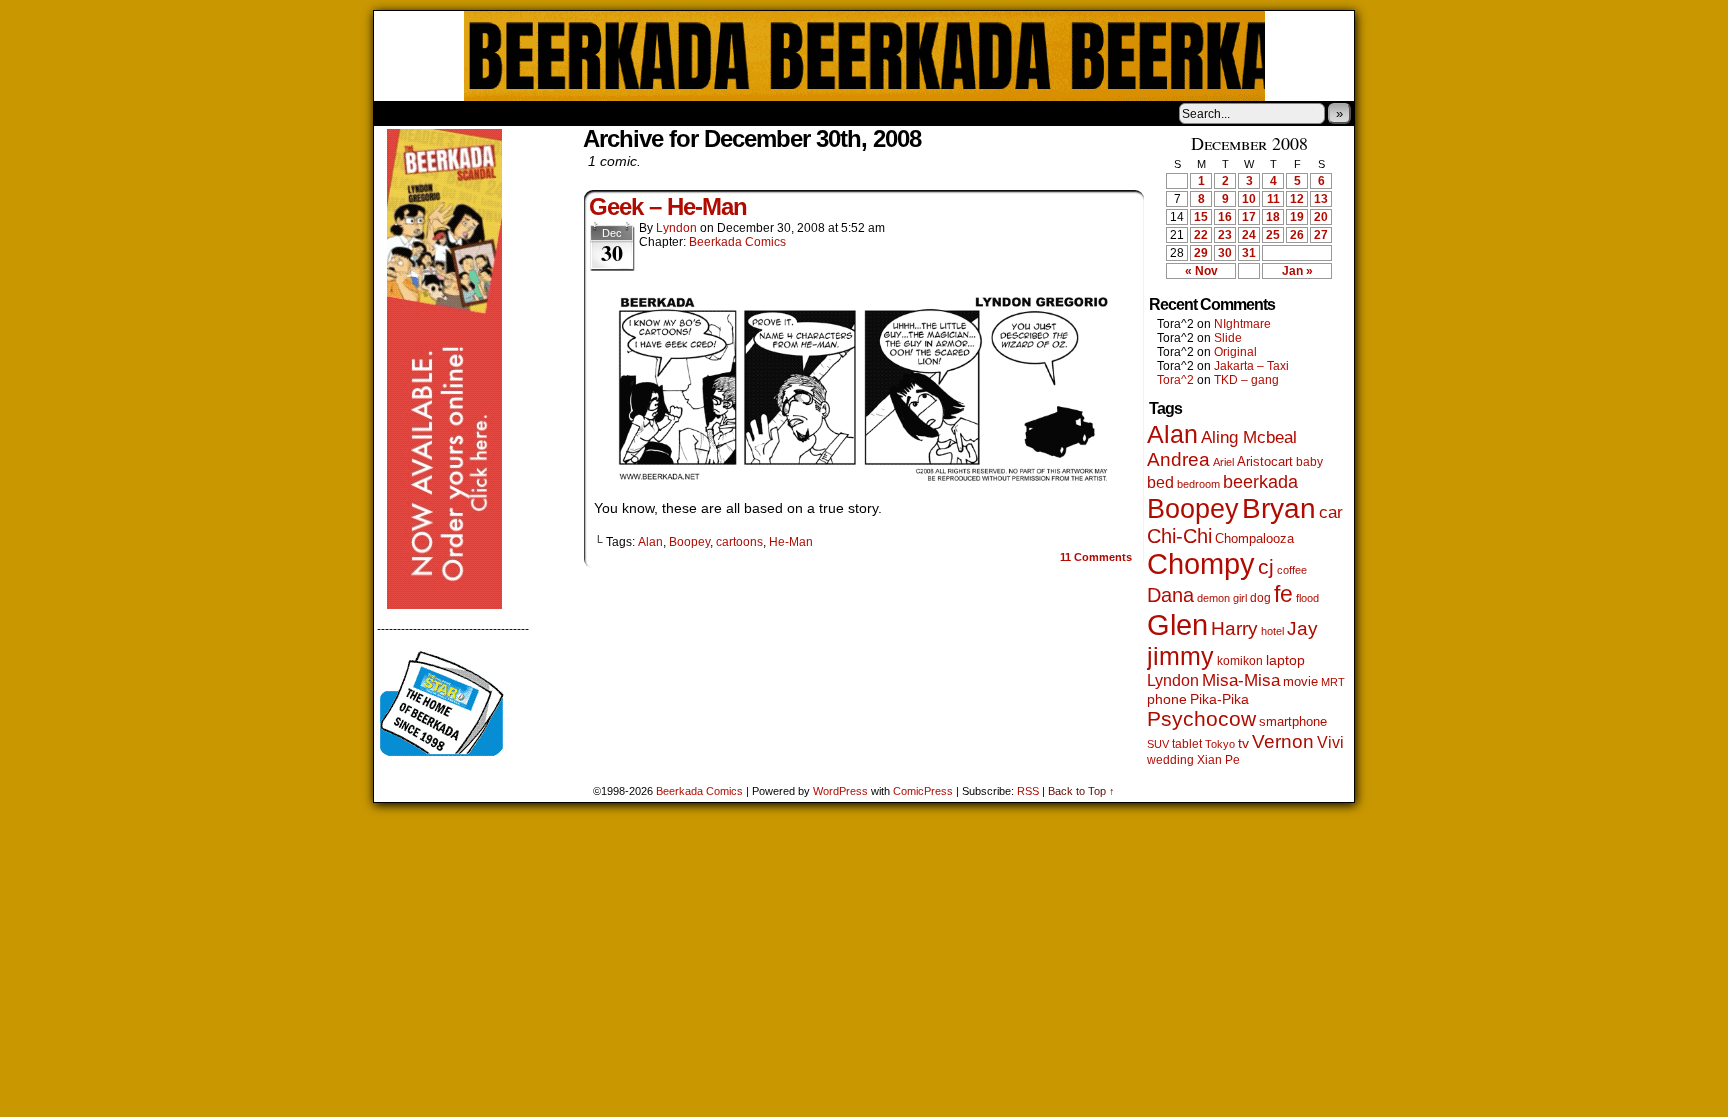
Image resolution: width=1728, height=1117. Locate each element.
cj (1266, 567)
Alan (650, 542)
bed (1160, 482)
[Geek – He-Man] (864, 480)
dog (1260, 597)
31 (1249, 253)
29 (1201, 253)
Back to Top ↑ (1081, 791)
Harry (1234, 628)
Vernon (1283, 741)
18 (1273, 217)
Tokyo (1220, 744)
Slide (1228, 338)
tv (1243, 743)
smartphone (1293, 721)
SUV (1158, 744)
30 (1225, 253)
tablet (1187, 743)
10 (1249, 199)
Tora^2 (1175, 380)
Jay (1302, 628)
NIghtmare (1242, 324)
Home (402, 113)
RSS (1028, 791)
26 (1297, 235)
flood (1307, 598)
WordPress (840, 791)
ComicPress (923, 791)
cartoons (739, 542)
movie (1300, 682)
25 (1273, 235)
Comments (1096, 557)
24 (1249, 235)
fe (1283, 594)
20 (1321, 217)
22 (1201, 235)
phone (1167, 699)
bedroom (1198, 484)
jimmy (1180, 656)
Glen (1177, 624)
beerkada (1260, 481)
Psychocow (1201, 718)
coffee (1292, 570)
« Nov (1201, 271)
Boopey (689, 542)
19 (1297, 217)
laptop (1285, 660)
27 (1321, 235)
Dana (1170, 595)
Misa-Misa (1241, 680)
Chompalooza (1254, 538)
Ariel (1223, 462)
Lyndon (676, 228)
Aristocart (1265, 462)
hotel (1272, 631)
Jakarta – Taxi (1251, 366)
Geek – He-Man (668, 206)
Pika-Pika (1219, 699)
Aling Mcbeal (1249, 437)
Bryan (1279, 508)
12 (1297, 199)
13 (1321, 199)
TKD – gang (1246, 380)
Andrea (1178, 459)
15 (1201, 217)
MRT (1333, 682)
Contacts (599, 113)
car (1331, 512)
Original (1235, 352)
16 (1225, 217)
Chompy (1201, 564)
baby (1309, 462)
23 (1225, 235)
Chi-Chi (1179, 536)
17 (1249, 217)
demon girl (1222, 598)
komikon (1240, 661)
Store (523, 113)
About (461, 113)
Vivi (1330, 742)
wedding (1170, 759)
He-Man (791, 542)
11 (1273, 199)
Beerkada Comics (864, 56)
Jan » (1297, 271)
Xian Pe (1218, 759)
